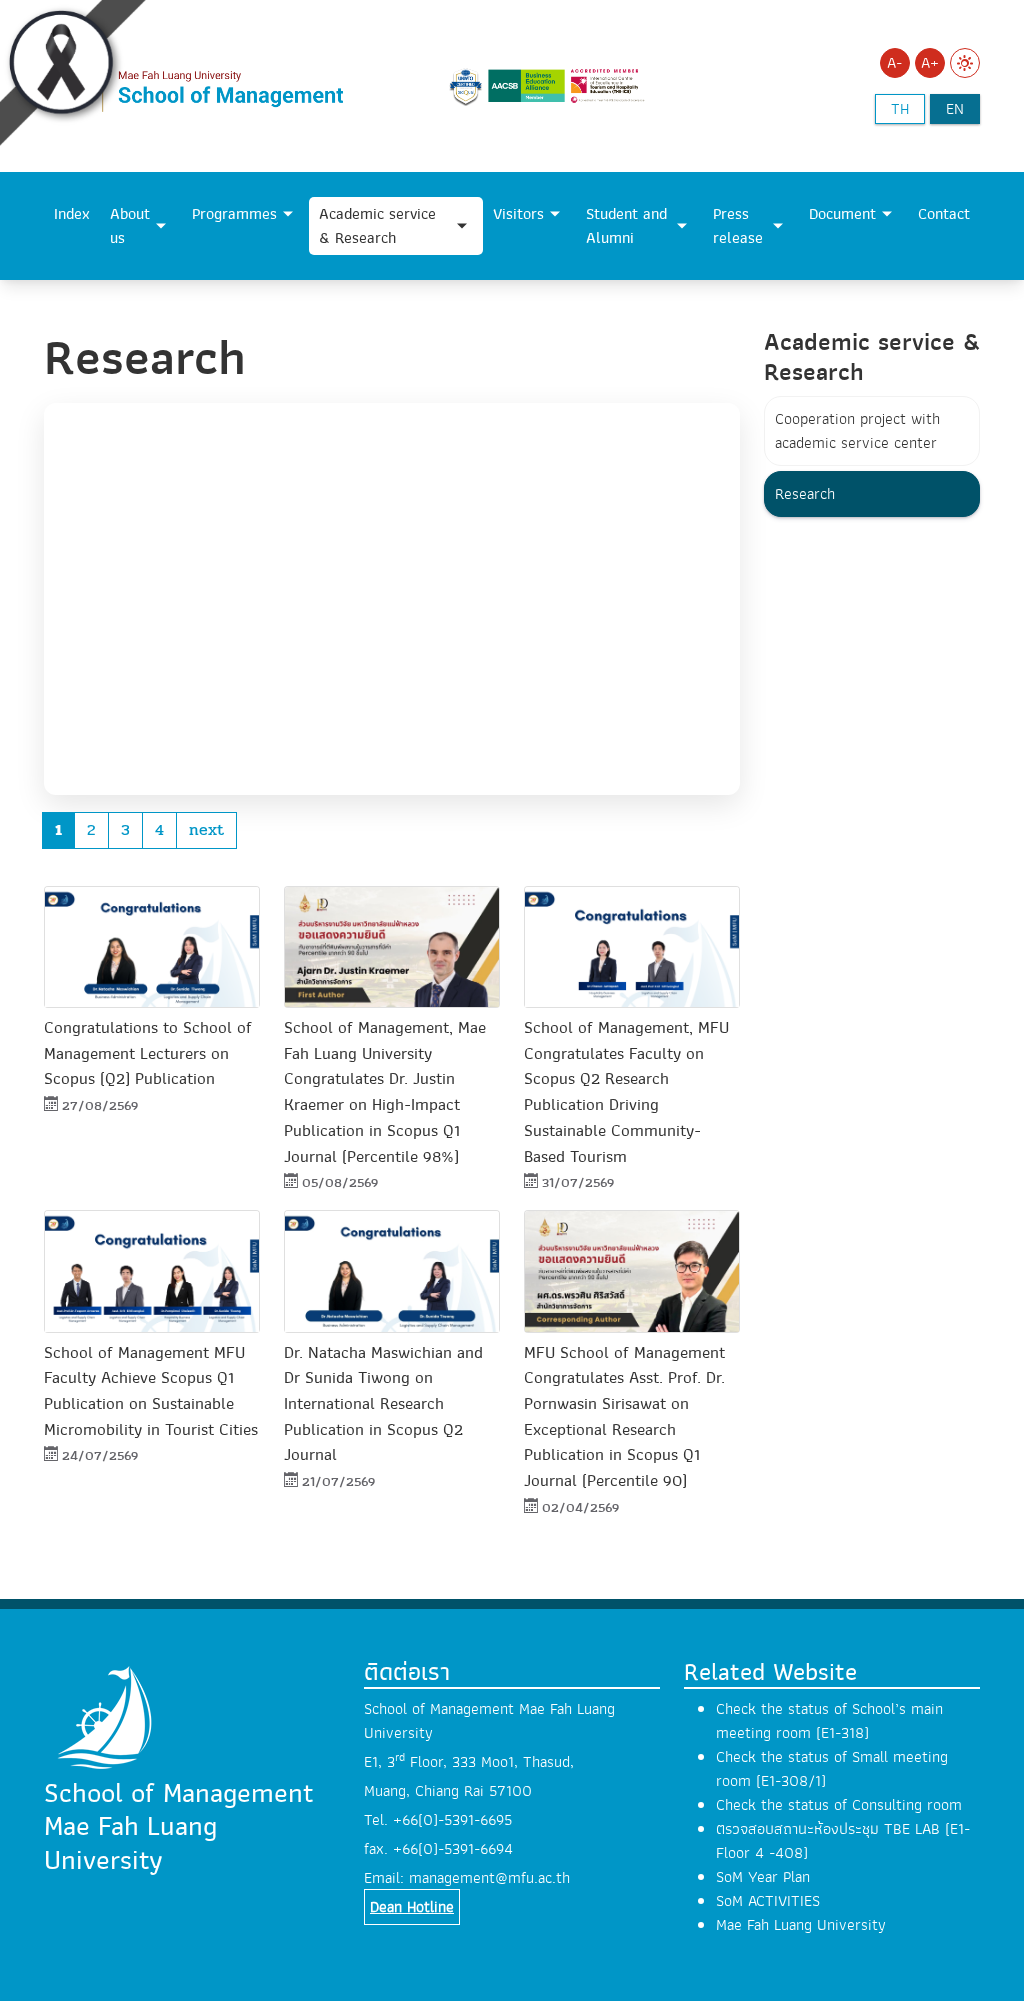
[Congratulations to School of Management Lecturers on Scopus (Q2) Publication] (152, 947)
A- (894, 63)
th (900, 109)
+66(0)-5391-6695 (452, 1820)
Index (72, 214)
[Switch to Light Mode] (965, 63)
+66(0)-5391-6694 (453, 1849)
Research (805, 494)
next (206, 829)
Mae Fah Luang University (801, 1925)
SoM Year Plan (763, 1877)
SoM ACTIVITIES (768, 1901)
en (955, 109)
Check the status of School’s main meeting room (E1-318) (829, 1721)
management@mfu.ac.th (489, 1878)
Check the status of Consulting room (839, 1805)
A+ (930, 63)
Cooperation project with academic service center (857, 431)
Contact (944, 214)
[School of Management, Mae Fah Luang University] (352, 85)
